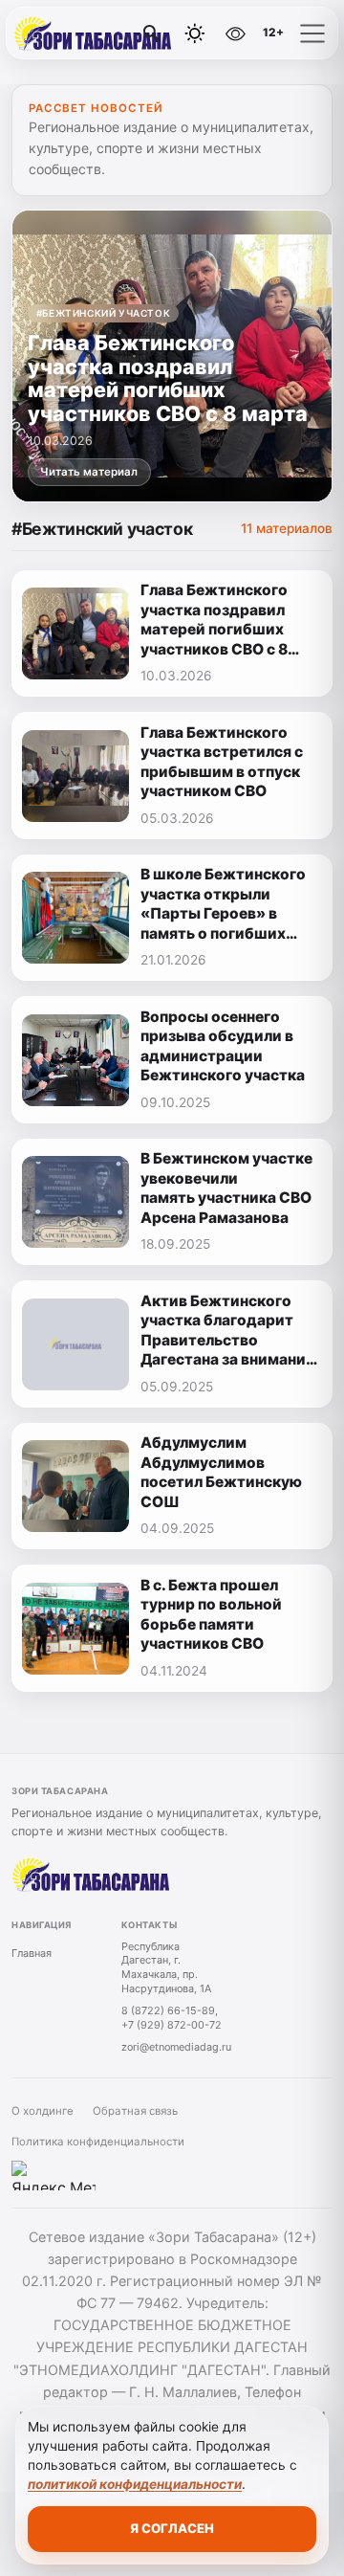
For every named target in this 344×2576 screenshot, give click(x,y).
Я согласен (172, 2528)
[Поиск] (152, 33)
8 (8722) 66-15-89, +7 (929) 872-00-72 (172, 2018)
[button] (312, 33)
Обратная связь (135, 2111)
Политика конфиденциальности (98, 2142)
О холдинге (43, 2111)
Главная (32, 1953)
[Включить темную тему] (195, 33)
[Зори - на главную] (94, 33)
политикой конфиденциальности (135, 2484)
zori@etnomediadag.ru (176, 2047)
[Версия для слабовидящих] (236, 33)
